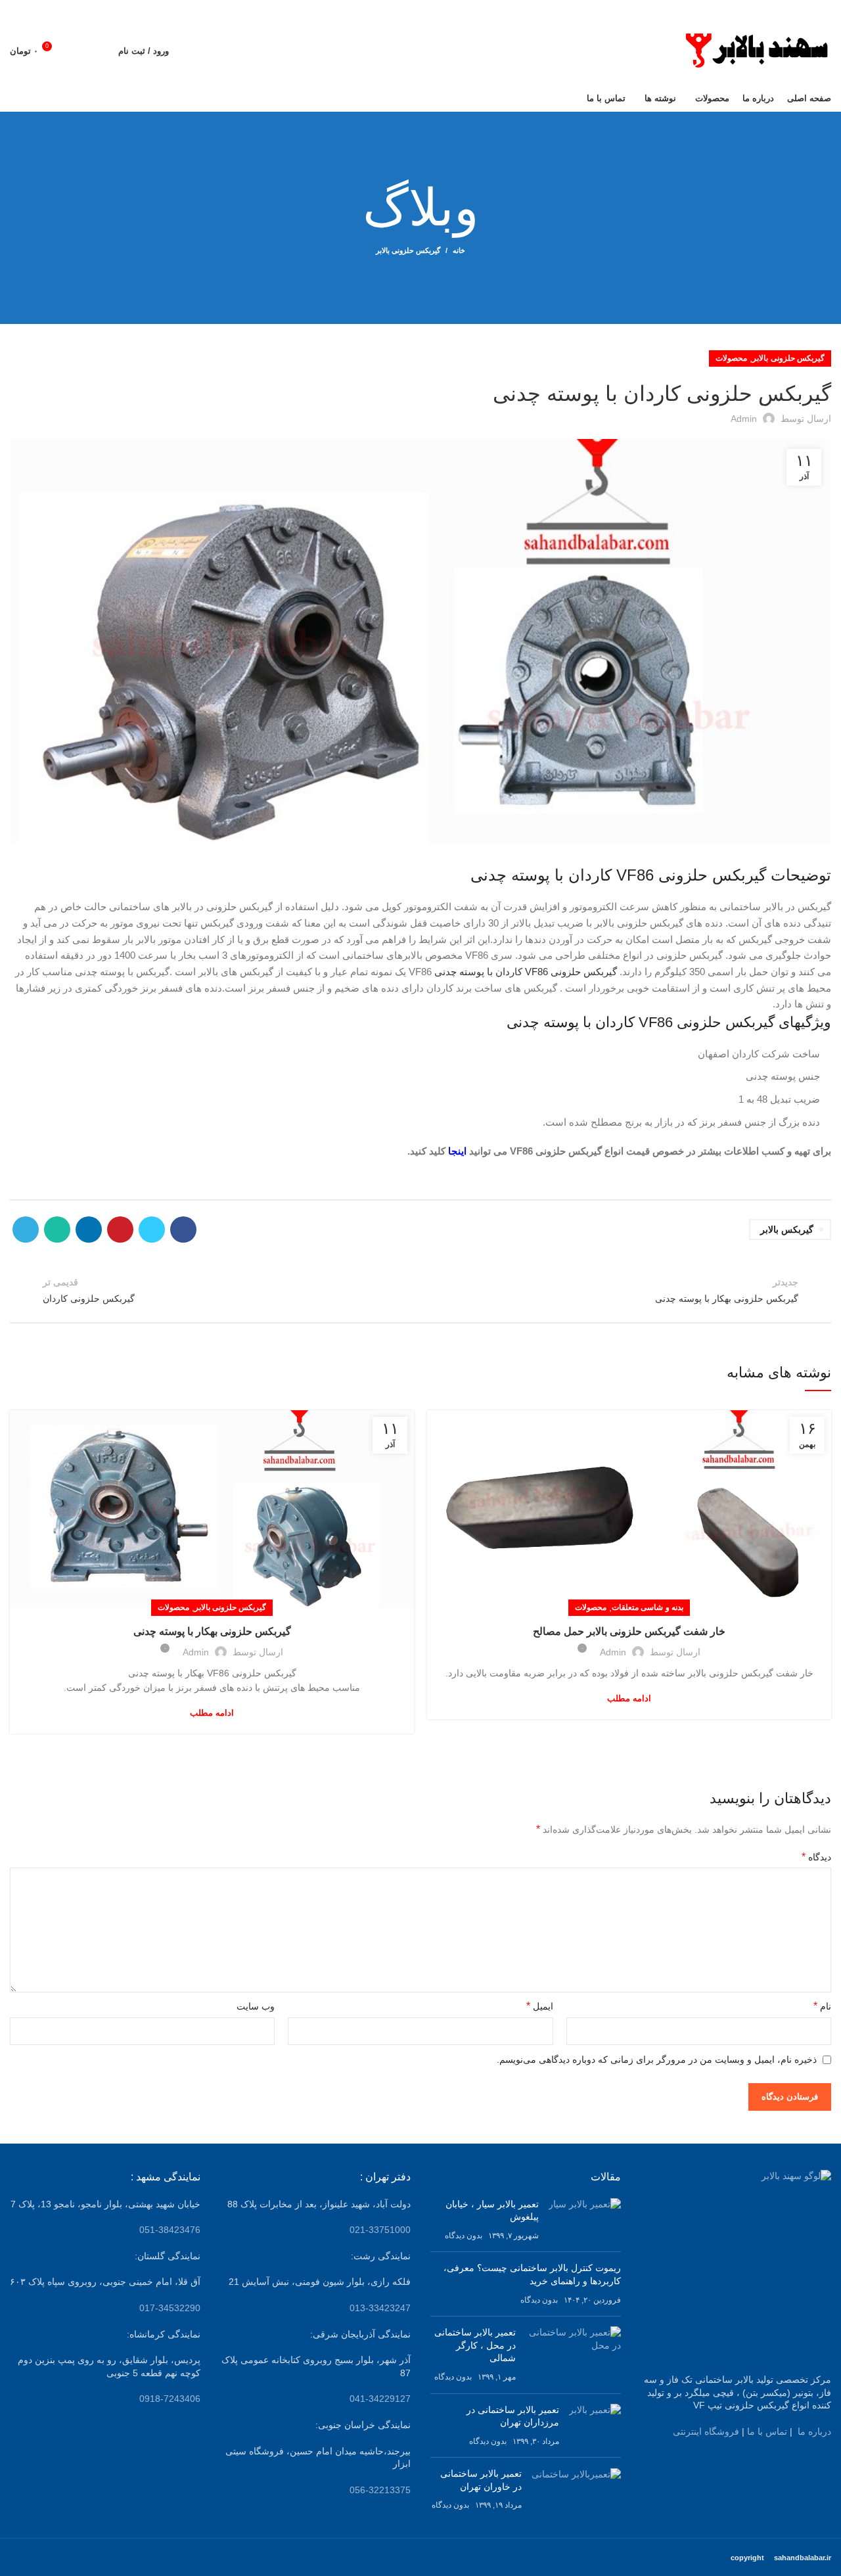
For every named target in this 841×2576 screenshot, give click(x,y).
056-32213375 (380, 2490)
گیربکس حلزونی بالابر (408, 250)
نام (822, 2006)
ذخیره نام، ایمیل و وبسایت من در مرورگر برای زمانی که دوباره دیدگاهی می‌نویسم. (657, 2059)
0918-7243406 (170, 2399)
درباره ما (814, 2431)
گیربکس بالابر (787, 1230)
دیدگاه (816, 1857)
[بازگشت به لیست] (420, 1290)
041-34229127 (380, 2399)
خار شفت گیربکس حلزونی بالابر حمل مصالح (629, 1631)
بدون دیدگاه (464, 2236)
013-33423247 (380, 2308)
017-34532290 (170, 2308)
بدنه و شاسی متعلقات (648, 1607)
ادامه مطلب (629, 1698)
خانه (459, 250)
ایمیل (539, 2006)
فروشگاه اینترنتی (706, 2431)
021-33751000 (380, 2230)
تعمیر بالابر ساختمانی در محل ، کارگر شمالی (475, 2345)
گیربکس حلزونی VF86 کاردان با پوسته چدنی (524, 972)
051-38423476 (170, 2230)
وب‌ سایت (256, 2006)
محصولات (731, 358)
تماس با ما (767, 2431)
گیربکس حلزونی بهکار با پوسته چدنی (212, 1631)
